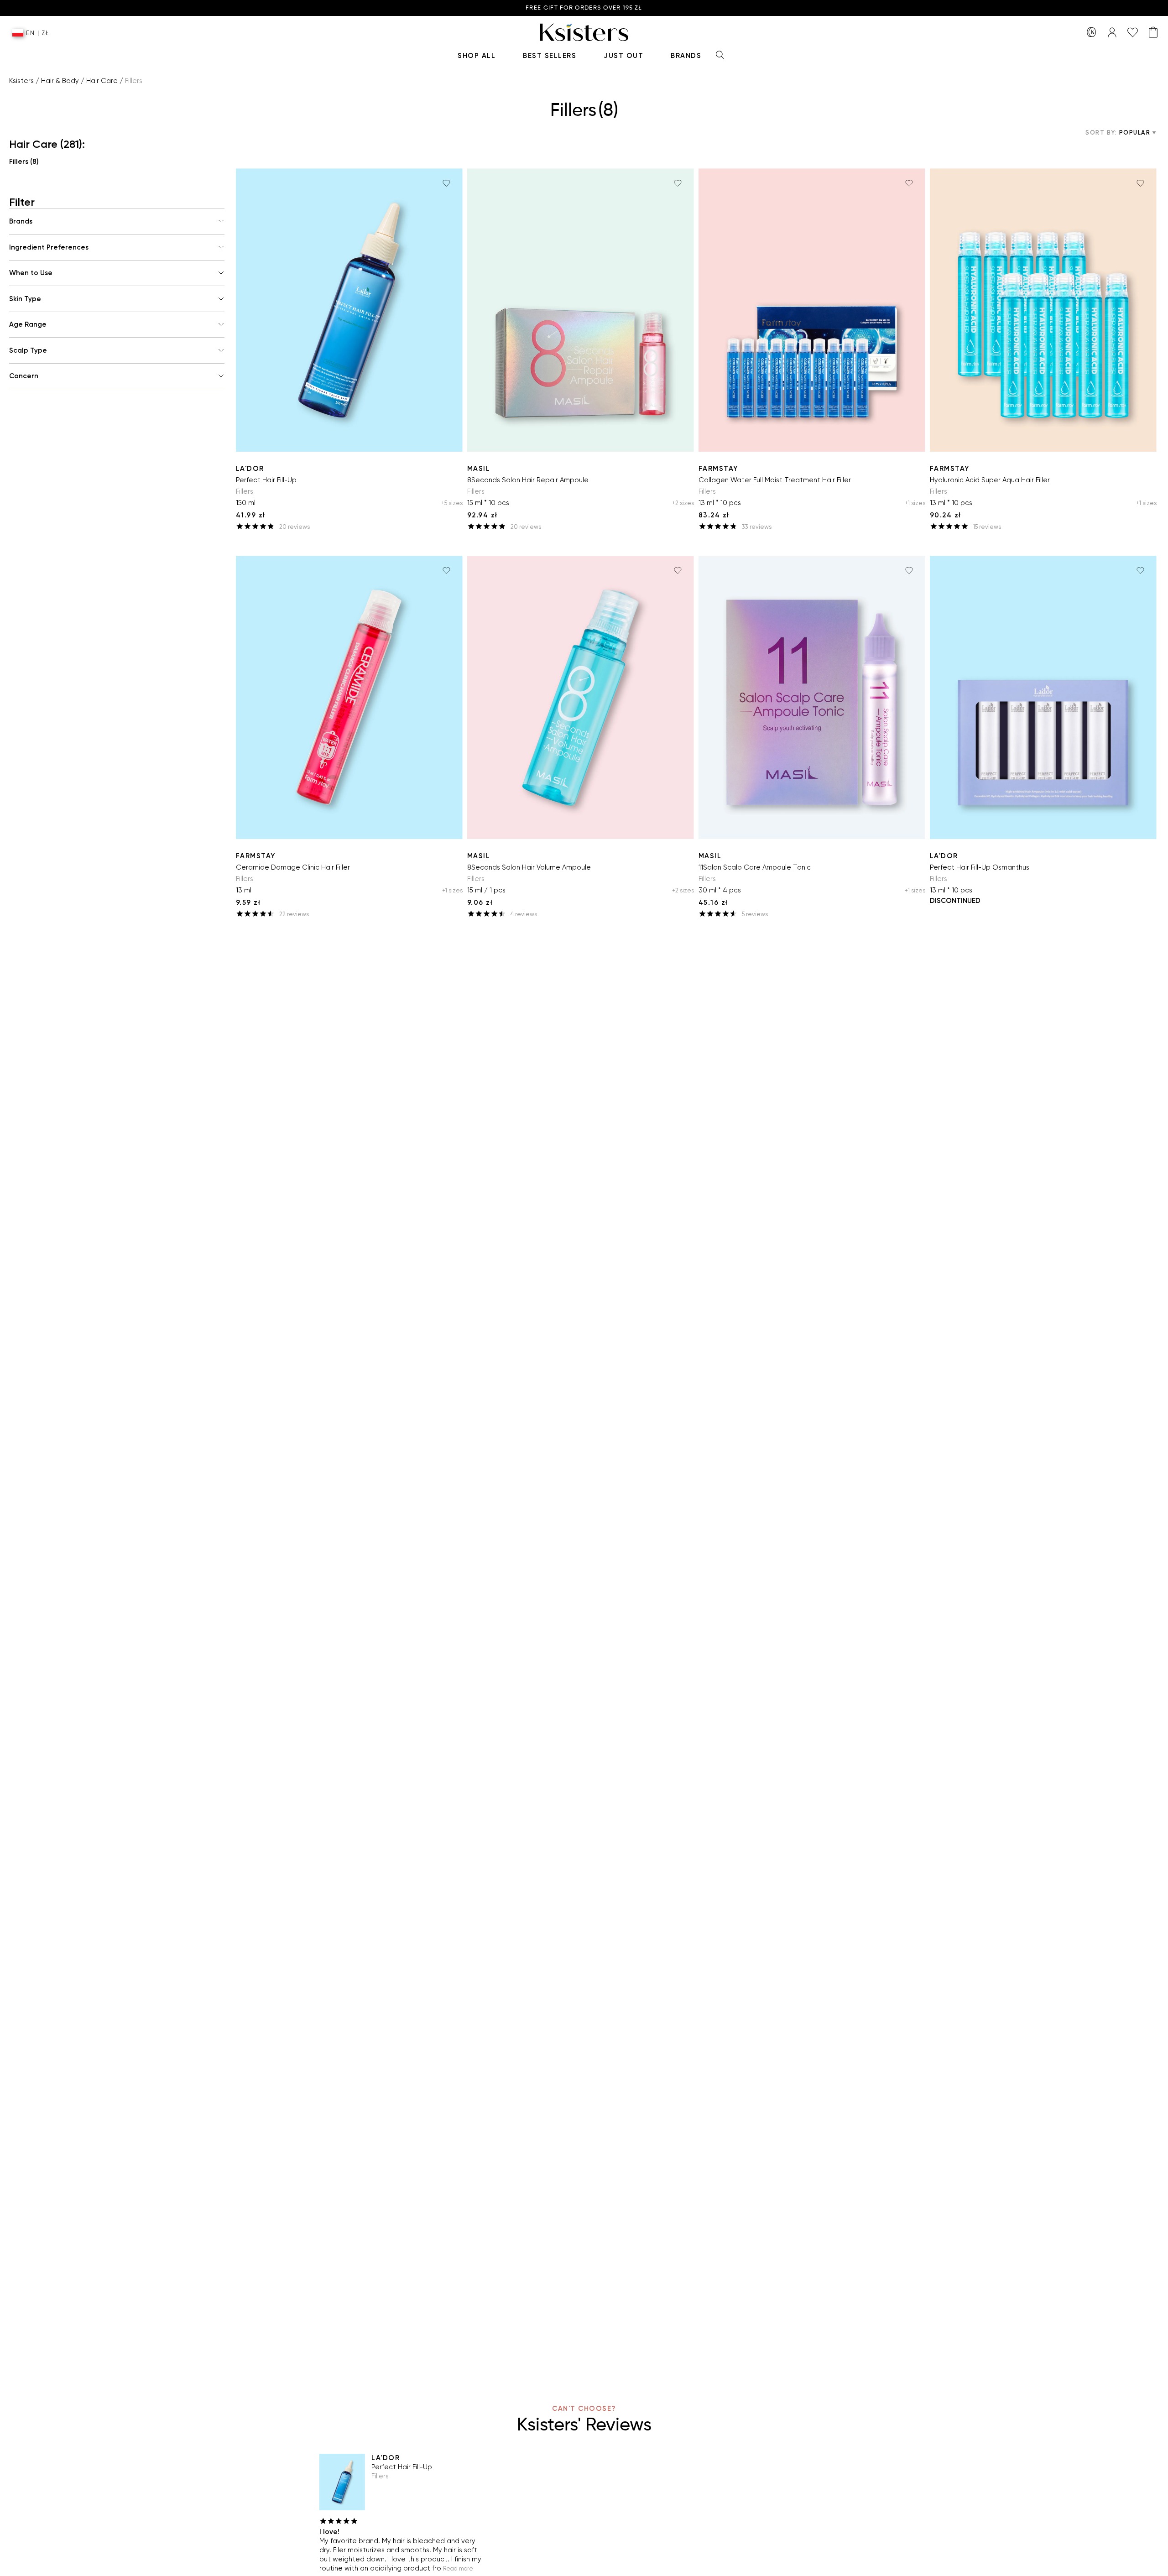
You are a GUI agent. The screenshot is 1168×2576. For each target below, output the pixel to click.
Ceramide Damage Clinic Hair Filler (293, 867)
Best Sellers (550, 56)
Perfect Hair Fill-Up (266, 480)
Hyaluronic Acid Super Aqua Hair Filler (990, 480)
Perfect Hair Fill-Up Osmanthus (980, 867)
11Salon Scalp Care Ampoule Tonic (755, 867)
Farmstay (718, 469)
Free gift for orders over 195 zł (584, 8)
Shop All (477, 56)
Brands (686, 56)
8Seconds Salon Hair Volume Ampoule (529, 867)
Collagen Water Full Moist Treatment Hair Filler (775, 480)
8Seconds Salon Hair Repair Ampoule (528, 480)
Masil (479, 469)
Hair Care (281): (47, 144)
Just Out (623, 56)
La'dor (250, 469)
